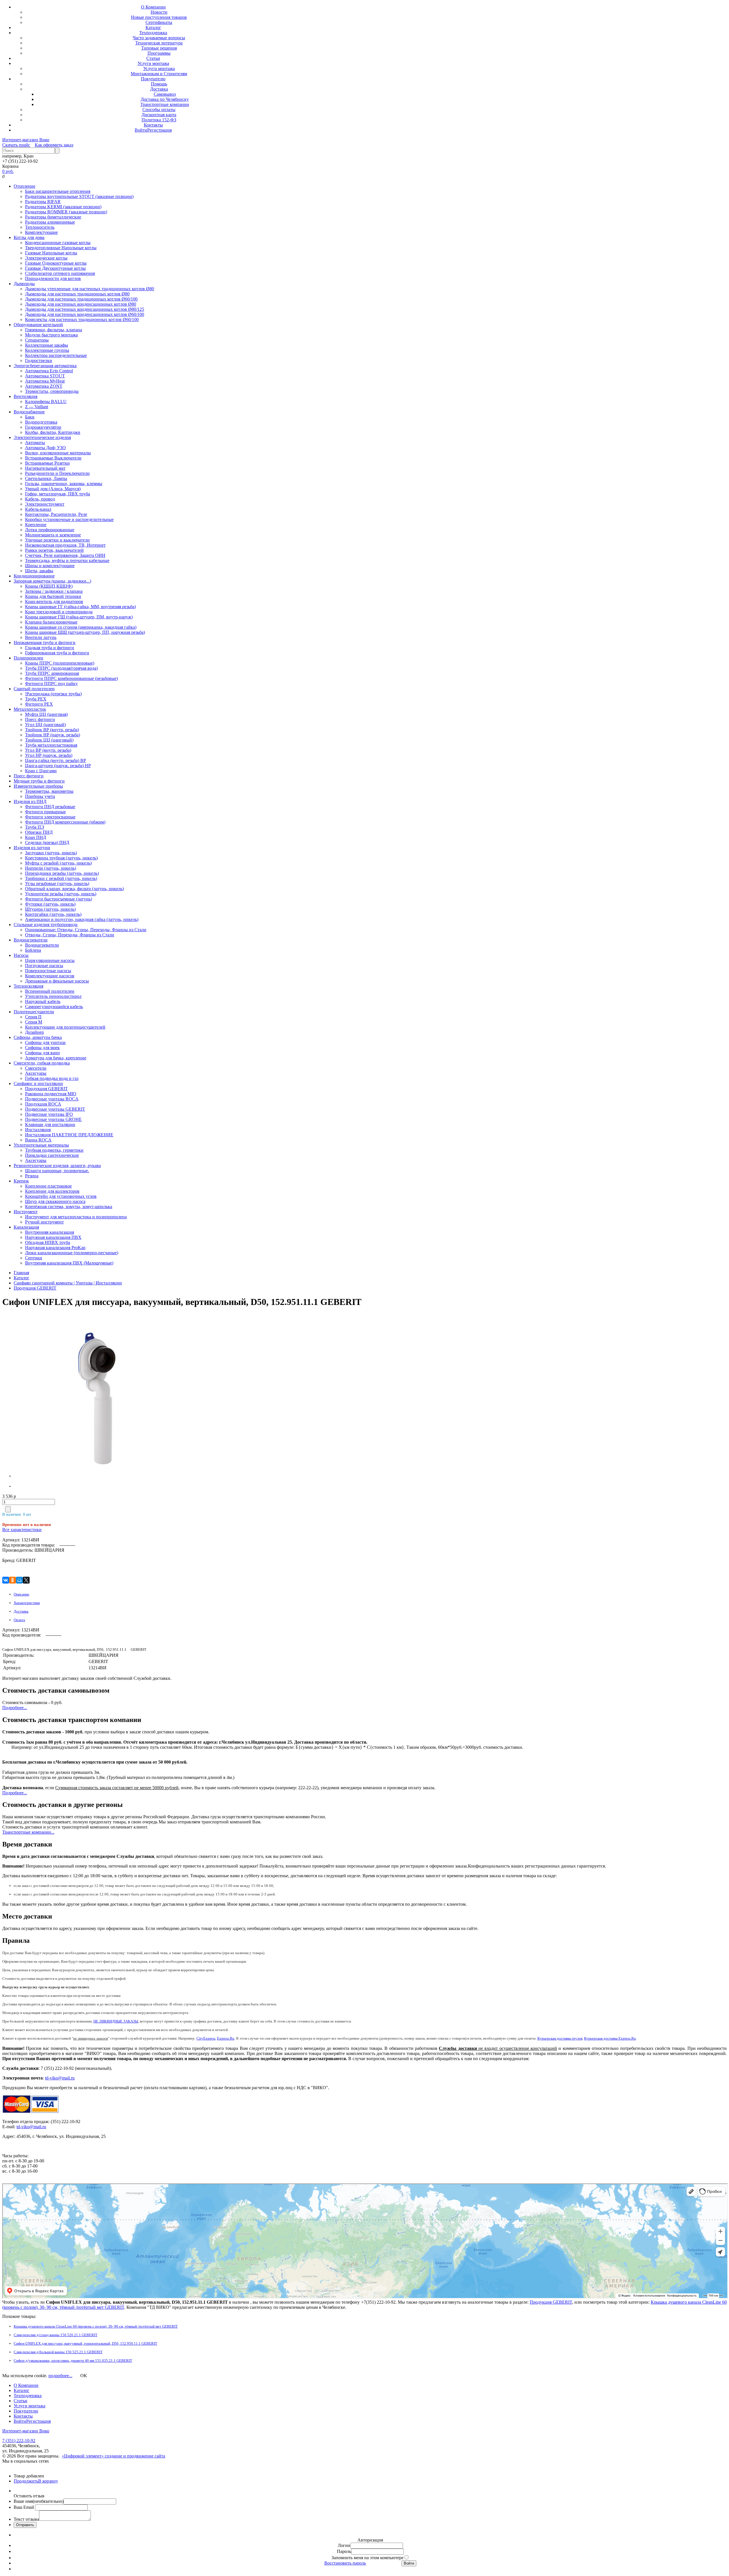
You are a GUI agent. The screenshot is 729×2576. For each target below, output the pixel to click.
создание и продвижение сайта (135, 2456)
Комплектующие (41, 232)
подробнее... (60, 2376)
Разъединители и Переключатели (57, 473)
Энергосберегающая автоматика (45, 366)
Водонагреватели (31, 940)
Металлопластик (30, 709)
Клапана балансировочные (51, 622)
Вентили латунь (41, 637)
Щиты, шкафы (39, 571)
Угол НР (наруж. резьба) (49, 755)
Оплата (19, 1620)
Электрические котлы (46, 258)
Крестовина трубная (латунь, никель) (61, 858)
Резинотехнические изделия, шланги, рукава (57, 1166)
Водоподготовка (41, 422)
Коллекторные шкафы (47, 345)
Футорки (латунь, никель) (50, 904)
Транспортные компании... (28, 1832)
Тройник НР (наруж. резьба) (53, 735)
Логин (344, 2545)
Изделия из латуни (32, 848)
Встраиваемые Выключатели (53, 458)
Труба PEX (36, 699)
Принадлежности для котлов (53, 278)
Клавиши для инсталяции (50, 1124)
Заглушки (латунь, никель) (51, 853)
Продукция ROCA (43, 1104)
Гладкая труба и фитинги (50, 648)
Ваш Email (24, 2507)
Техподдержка (153, 33)
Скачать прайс (16, 145)
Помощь (159, 84)
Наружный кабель (43, 1001)
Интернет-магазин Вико (26, 140)
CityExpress (206, 2038)
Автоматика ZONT (44, 386)
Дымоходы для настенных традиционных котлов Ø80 (77, 294)
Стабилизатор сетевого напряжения (60, 273)
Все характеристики (22, 1530)
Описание (21, 1594)
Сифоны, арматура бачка (38, 1037)
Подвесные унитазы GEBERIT (55, 1109)
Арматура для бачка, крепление (56, 1058)
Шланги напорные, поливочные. (57, 1171)
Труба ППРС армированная (52, 673)
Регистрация (159, 130)
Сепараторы (37, 340)
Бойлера (33, 950)
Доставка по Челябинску (165, 99)
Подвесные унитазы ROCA (52, 1099)
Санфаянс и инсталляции (38, 1083)
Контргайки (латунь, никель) (53, 914)
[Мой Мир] (19, 1580)
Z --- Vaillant (37, 407)
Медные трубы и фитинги (39, 781)
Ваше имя (39, 2501)
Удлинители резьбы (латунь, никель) (61, 894)
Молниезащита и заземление (53, 535)
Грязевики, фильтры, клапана (54, 330)
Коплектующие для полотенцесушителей (65, 1027)
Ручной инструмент (44, 1222)
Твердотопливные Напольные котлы (61, 248)
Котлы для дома (29, 237)
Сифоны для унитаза (45, 1042)
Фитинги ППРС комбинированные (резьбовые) (71, 678)
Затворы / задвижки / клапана (54, 591)
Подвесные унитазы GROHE (53, 1119)
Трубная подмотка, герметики (54, 1150)
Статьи (153, 58)
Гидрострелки (39, 360)
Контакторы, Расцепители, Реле (56, 514)
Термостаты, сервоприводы (52, 391)
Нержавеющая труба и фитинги (45, 643)
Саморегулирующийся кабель (54, 1007)
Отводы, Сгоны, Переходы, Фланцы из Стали (70, 935)
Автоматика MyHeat (45, 381)
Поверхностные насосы (48, 971)
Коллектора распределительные (56, 355)
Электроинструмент (45, 504)
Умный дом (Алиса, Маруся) (53, 489)
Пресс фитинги (40, 719)
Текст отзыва (26, 2519)
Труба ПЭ (35, 827)
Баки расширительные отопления (58, 191)
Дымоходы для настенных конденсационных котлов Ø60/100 (85, 314)
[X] (26, 1580)
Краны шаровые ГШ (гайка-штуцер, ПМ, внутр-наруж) (79, 617)
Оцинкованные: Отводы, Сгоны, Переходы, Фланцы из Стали (86, 930)
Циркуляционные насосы (50, 960)
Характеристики (27, 1603)
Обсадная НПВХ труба (48, 1242)
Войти (141, 130)
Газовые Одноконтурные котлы (56, 263)
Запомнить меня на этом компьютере (367, 2558)
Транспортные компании (165, 104)
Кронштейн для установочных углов (61, 1196)
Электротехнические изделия (42, 437)
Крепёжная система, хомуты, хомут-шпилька (69, 1207)
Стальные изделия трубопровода (46, 925)
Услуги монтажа (153, 63)
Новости (159, 12)
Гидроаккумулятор (43, 427)
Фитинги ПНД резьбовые (50, 807)
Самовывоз (165, 94)
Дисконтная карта (159, 115)
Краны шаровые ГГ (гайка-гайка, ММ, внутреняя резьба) (80, 607)
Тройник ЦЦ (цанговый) (49, 740)
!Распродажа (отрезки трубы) (53, 694)
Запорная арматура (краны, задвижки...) (52, 581)
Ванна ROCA (38, 1140)
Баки (30, 417)
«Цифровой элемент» (83, 2456)
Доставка (159, 89)
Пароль (344, 2551)
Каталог (153, 27)
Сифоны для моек (42, 1048)
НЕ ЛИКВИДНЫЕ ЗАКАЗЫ (116, 2021)
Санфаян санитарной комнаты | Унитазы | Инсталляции (68, 1283)
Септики (34, 1258)
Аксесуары (36, 1073)
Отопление (24, 186)
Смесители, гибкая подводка (42, 1063)
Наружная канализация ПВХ (53, 1237)
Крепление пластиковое (48, 1186)
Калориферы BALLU (46, 402)
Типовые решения (159, 48)
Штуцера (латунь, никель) (50, 909)
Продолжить (26, 2481)
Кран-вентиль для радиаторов (54, 601)
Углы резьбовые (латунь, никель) (57, 883)
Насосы (21, 955)
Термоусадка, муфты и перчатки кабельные (67, 560)
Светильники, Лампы (46, 478)
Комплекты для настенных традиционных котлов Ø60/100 (82, 319)
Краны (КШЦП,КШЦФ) (49, 586)
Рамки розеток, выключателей (54, 550)
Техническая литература (159, 43)
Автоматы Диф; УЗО (45, 448)
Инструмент (26, 1212)
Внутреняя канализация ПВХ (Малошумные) (69, 1263)
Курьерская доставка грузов (560, 2038)
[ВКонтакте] (6, 1580)
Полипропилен (28, 658)
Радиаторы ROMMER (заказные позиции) (66, 212)
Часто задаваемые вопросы (159, 38)
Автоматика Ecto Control (49, 371)
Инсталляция (38, 1130)
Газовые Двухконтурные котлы (55, 268)
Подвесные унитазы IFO (49, 1114)
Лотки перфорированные (50, 530)
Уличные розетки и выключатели (57, 540)
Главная (21, 1273)
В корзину (48, 2481)
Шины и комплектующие (50, 566)
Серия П (33, 1017)
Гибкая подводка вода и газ (52, 1078)
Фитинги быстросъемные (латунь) (59, 899)
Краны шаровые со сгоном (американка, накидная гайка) (81, 627)
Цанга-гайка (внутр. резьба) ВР (56, 760)
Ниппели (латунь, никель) (51, 868)
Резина (32, 1176)
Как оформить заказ (54, 145)
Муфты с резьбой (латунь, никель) (58, 863)
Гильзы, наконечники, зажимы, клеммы (64, 484)
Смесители (36, 1068)
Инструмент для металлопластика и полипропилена (76, 1217)
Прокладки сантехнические (52, 1155)
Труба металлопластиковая (51, 745)
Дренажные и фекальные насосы (57, 981)
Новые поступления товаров (159, 17)
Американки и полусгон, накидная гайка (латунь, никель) (82, 919)
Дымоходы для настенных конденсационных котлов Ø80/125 (85, 309)
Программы (159, 53)
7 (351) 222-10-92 (19, 2441)
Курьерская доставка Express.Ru (610, 2038)
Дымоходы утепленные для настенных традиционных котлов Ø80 (90, 289)
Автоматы (35, 443)
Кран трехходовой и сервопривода (59, 612)
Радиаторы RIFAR (43, 202)
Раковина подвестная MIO (51, 1094)
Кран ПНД (36, 837)
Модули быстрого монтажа (51, 335)
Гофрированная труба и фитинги (57, 653)
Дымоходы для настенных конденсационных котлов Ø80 (81, 304)
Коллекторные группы (47, 350)
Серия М (34, 1022)
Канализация (26, 1227)
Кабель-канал (38, 509)
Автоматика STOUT (45, 376)
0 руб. (8, 171)
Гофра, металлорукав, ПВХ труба (58, 494)
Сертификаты (159, 22)
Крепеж (21, 1181)
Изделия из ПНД (30, 801)
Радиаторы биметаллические (53, 217)
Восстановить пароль (345, 2563)
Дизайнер (34, 1032)
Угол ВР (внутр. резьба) (48, 750)
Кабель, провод (40, 499)
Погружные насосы (44, 966)
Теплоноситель (40, 227)
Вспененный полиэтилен (50, 991)
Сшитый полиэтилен (34, 689)
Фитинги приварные (45, 812)
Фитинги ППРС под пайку (51, 684)
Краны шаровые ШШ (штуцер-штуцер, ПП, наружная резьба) (85, 632)
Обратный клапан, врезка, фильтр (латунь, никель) (74, 889)
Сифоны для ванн (42, 1053)
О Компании (153, 7)
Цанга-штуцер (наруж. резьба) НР (58, 766)
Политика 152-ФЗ (159, 120)
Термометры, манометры (49, 791)
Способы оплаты (159, 110)
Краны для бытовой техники (53, 596)
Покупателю (153, 79)
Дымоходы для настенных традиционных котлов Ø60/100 (81, 299)
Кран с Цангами (41, 771)
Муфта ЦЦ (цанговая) (46, 714)
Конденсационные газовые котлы (58, 243)
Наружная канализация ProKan (55, 1248)
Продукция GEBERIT (46, 1089)
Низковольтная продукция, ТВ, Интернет (65, 545)
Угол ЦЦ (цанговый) (45, 725)
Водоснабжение (29, 412)
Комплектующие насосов (50, 976)
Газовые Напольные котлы (51, 253)
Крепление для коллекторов (52, 1191)
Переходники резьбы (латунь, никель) (62, 873)
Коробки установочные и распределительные (69, 519)
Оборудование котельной (38, 325)
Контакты (153, 125)
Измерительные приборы (38, 786)
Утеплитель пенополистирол (53, 996)
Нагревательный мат (45, 468)
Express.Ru (226, 2038)
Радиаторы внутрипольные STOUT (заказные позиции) (79, 196)
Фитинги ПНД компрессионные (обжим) (65, 822)
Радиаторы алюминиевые (50, 222)
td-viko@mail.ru (60, 2078)
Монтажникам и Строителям (159, 74)
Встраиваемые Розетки (47, 463)
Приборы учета (40, 796)
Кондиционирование (34, 576)
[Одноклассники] (13, 1580)
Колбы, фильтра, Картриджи (53, 432)
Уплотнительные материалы (41, 1145)
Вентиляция (25, 396)
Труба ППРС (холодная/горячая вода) (61, 668)
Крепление (36, 525)
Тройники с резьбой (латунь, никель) (61, 878)
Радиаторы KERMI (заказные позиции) (63, 207)
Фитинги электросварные (50, 817)
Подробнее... (15, 1708)
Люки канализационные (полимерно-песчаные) (72, 1253)
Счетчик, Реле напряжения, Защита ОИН (65, 555)
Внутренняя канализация (50, 1232)
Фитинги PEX (39, 704)
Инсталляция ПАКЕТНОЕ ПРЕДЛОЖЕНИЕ (69, 1135)
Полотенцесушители (34, 1012)
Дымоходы (24, 284)
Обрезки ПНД (39, 832)
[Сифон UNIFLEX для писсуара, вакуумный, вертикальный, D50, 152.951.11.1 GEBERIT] (49, 1396)
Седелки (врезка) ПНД (47, 842)
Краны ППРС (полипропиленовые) (60, 663)
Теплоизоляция (28, 986)
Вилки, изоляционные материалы (58, 453)
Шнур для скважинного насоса (55, 1201)
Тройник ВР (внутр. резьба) (52, 730)
